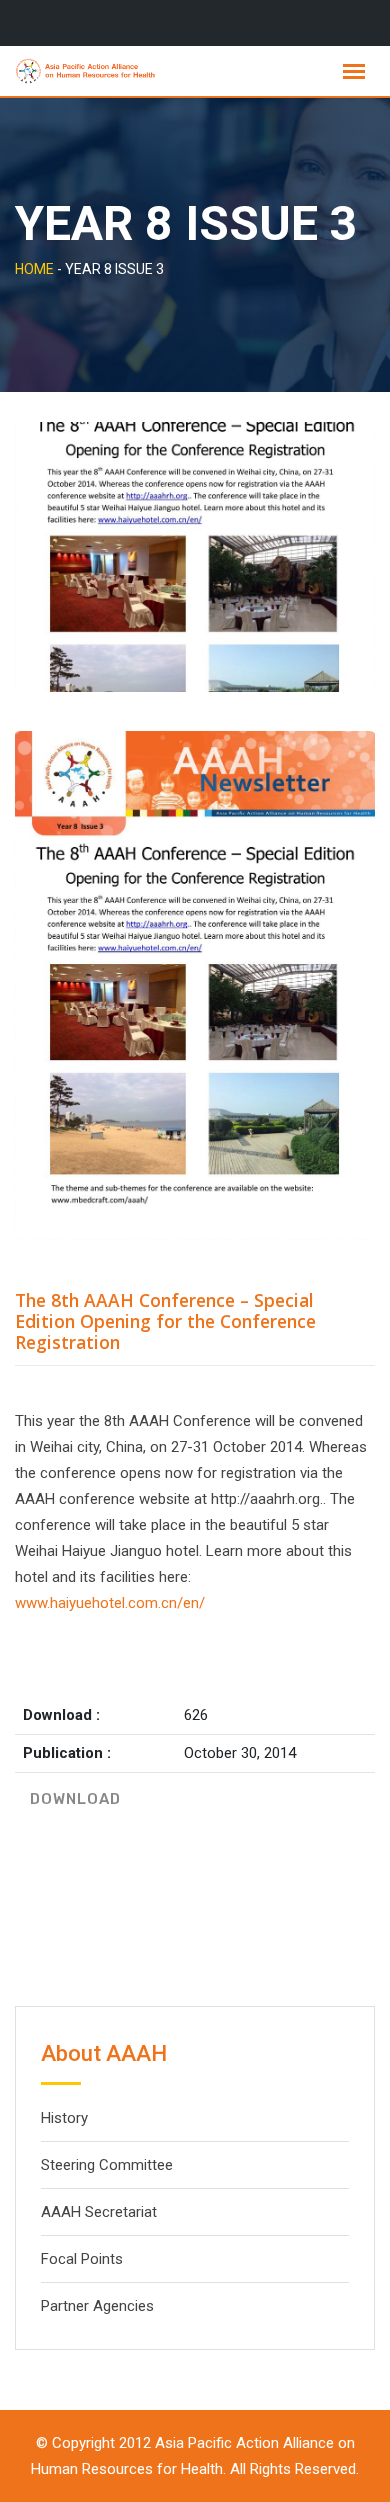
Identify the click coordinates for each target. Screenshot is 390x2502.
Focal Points (82, 2259)
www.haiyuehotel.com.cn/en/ (110, 1603)
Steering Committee (107, 2165)
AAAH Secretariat (99, 2212)
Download (75, 1799)
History (64, 2118)
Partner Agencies (97, 2306)
